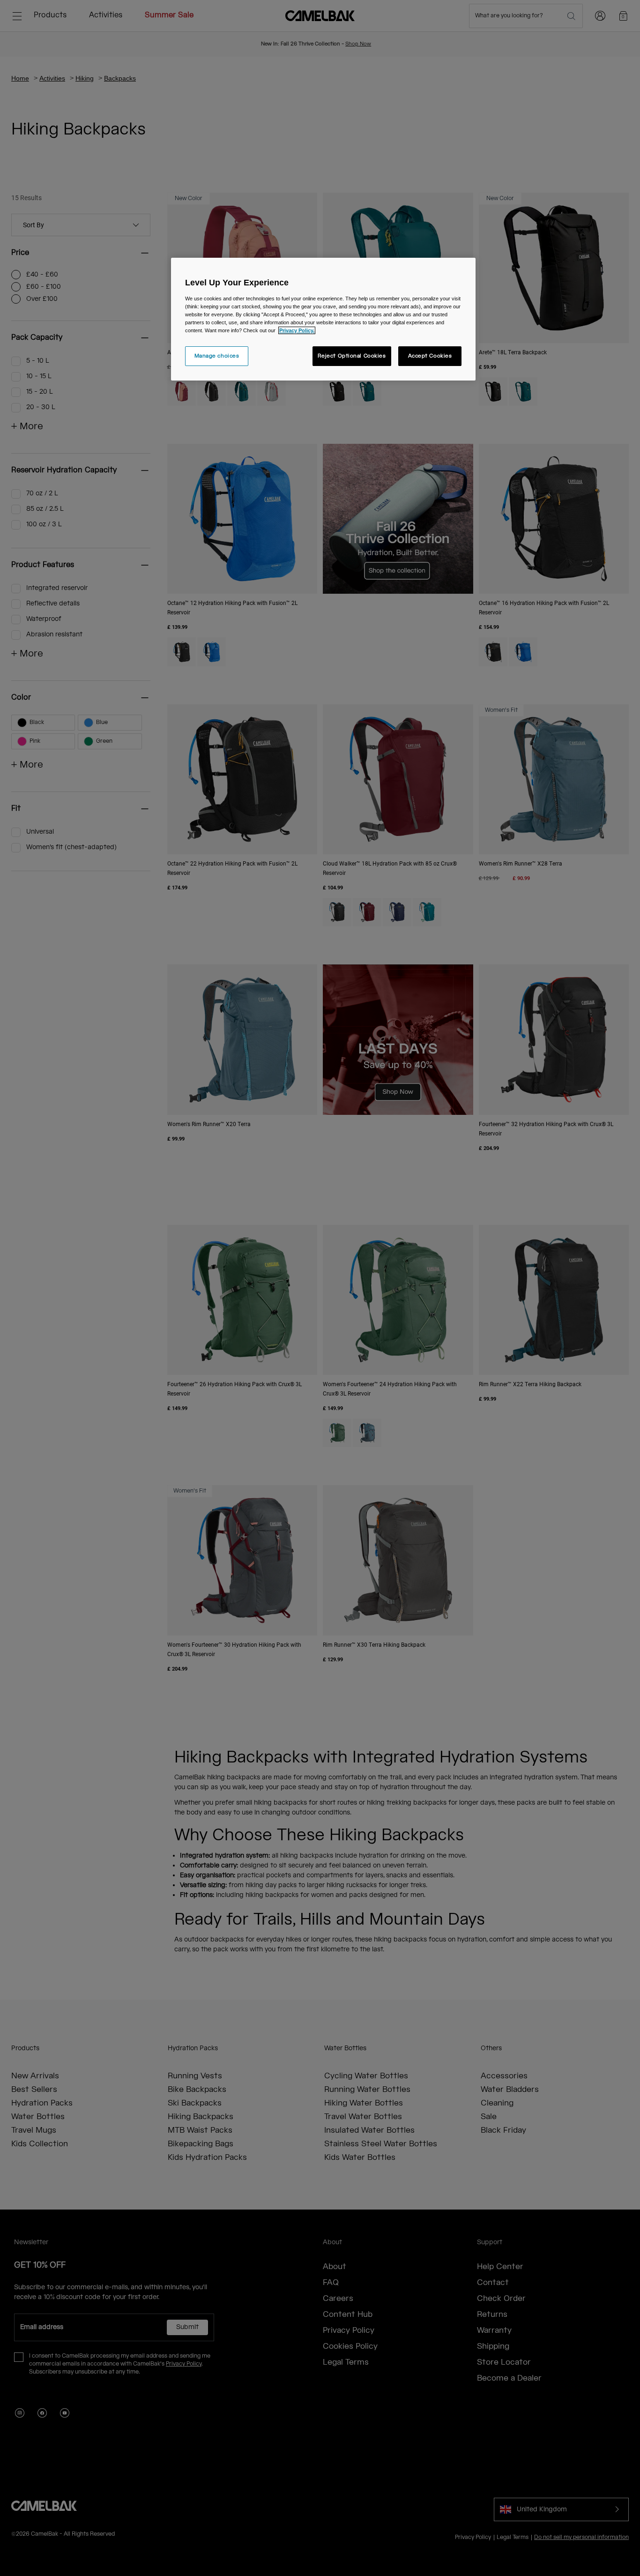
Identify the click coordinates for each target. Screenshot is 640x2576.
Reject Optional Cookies (352, 356)
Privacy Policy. (297, 330)
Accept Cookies (430, 356)
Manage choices (217, 356)
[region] (323, 319)
